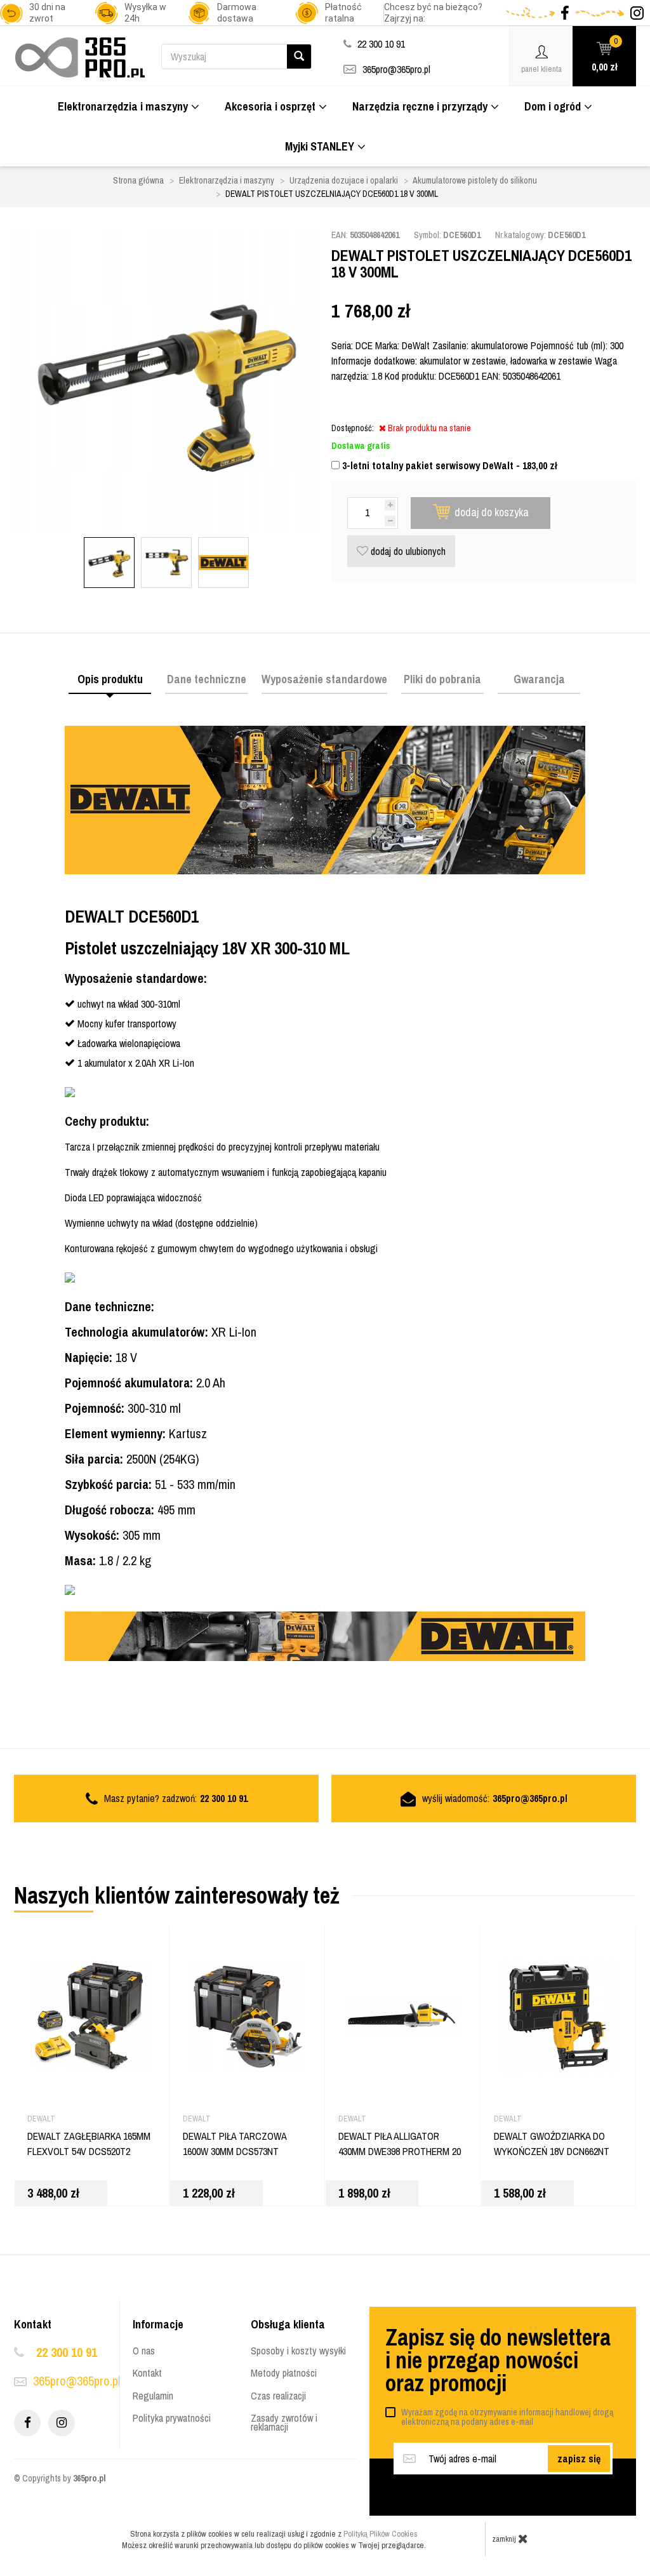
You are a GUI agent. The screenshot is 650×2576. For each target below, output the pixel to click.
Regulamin (153, 2396)
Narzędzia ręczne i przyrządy (420, 106)
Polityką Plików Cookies (381, 2534)
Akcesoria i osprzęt (270, 106)
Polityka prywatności (172, 2418)
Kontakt (147, 2373)
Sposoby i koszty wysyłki (298, 2351)
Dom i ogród (553, 106)
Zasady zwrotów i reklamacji (284, 2422)
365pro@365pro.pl (396, 69)
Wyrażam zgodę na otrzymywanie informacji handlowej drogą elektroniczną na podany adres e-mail (507, 2417)
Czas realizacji (278, 2396)
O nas (144, 2351)
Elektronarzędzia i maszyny (123, 106)
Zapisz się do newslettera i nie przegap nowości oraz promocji (498, 2360)
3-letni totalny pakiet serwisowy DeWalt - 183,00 (448, 465)
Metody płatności (284, 2373)
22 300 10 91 (67, 2352)
